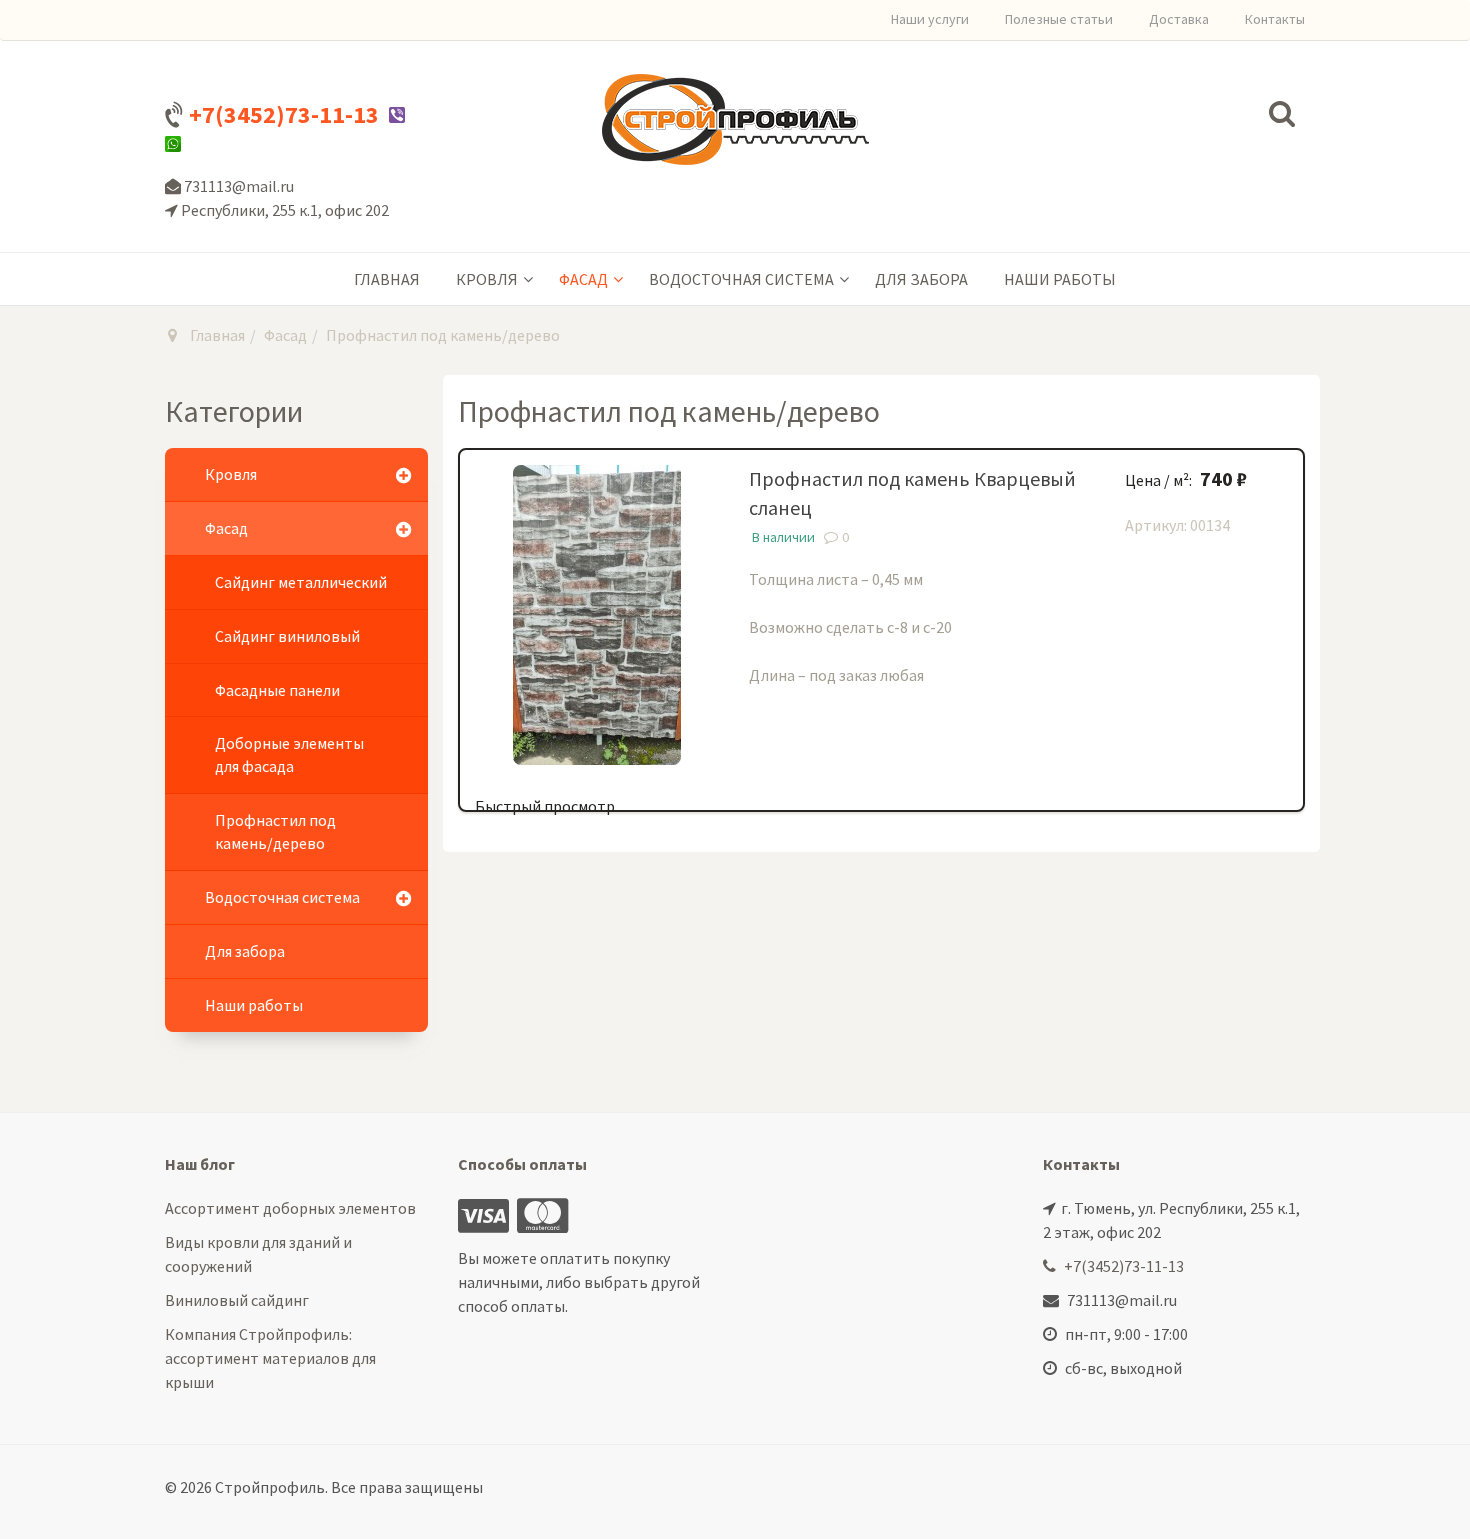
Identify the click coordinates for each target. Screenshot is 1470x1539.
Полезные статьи (1059, 19)
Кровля (487, 279)
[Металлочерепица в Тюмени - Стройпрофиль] (735, 119)
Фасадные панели (277, 690)
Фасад (583, 279)
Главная (387, 279)
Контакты (1275, 19)
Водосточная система (741, 279)
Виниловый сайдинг (237, 1300)
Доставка (1179, 19)
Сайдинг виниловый (287, 636)
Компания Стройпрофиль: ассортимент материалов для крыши (270, 1358)
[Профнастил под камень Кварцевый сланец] (597, 613)
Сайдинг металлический (301, 582)
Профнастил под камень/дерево (275, 831)
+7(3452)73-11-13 (284, 114)
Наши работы (1060, 279)
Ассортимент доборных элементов (290, 1208)
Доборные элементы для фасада (289, 754)
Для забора (921, 279)
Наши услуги (930, 19)
